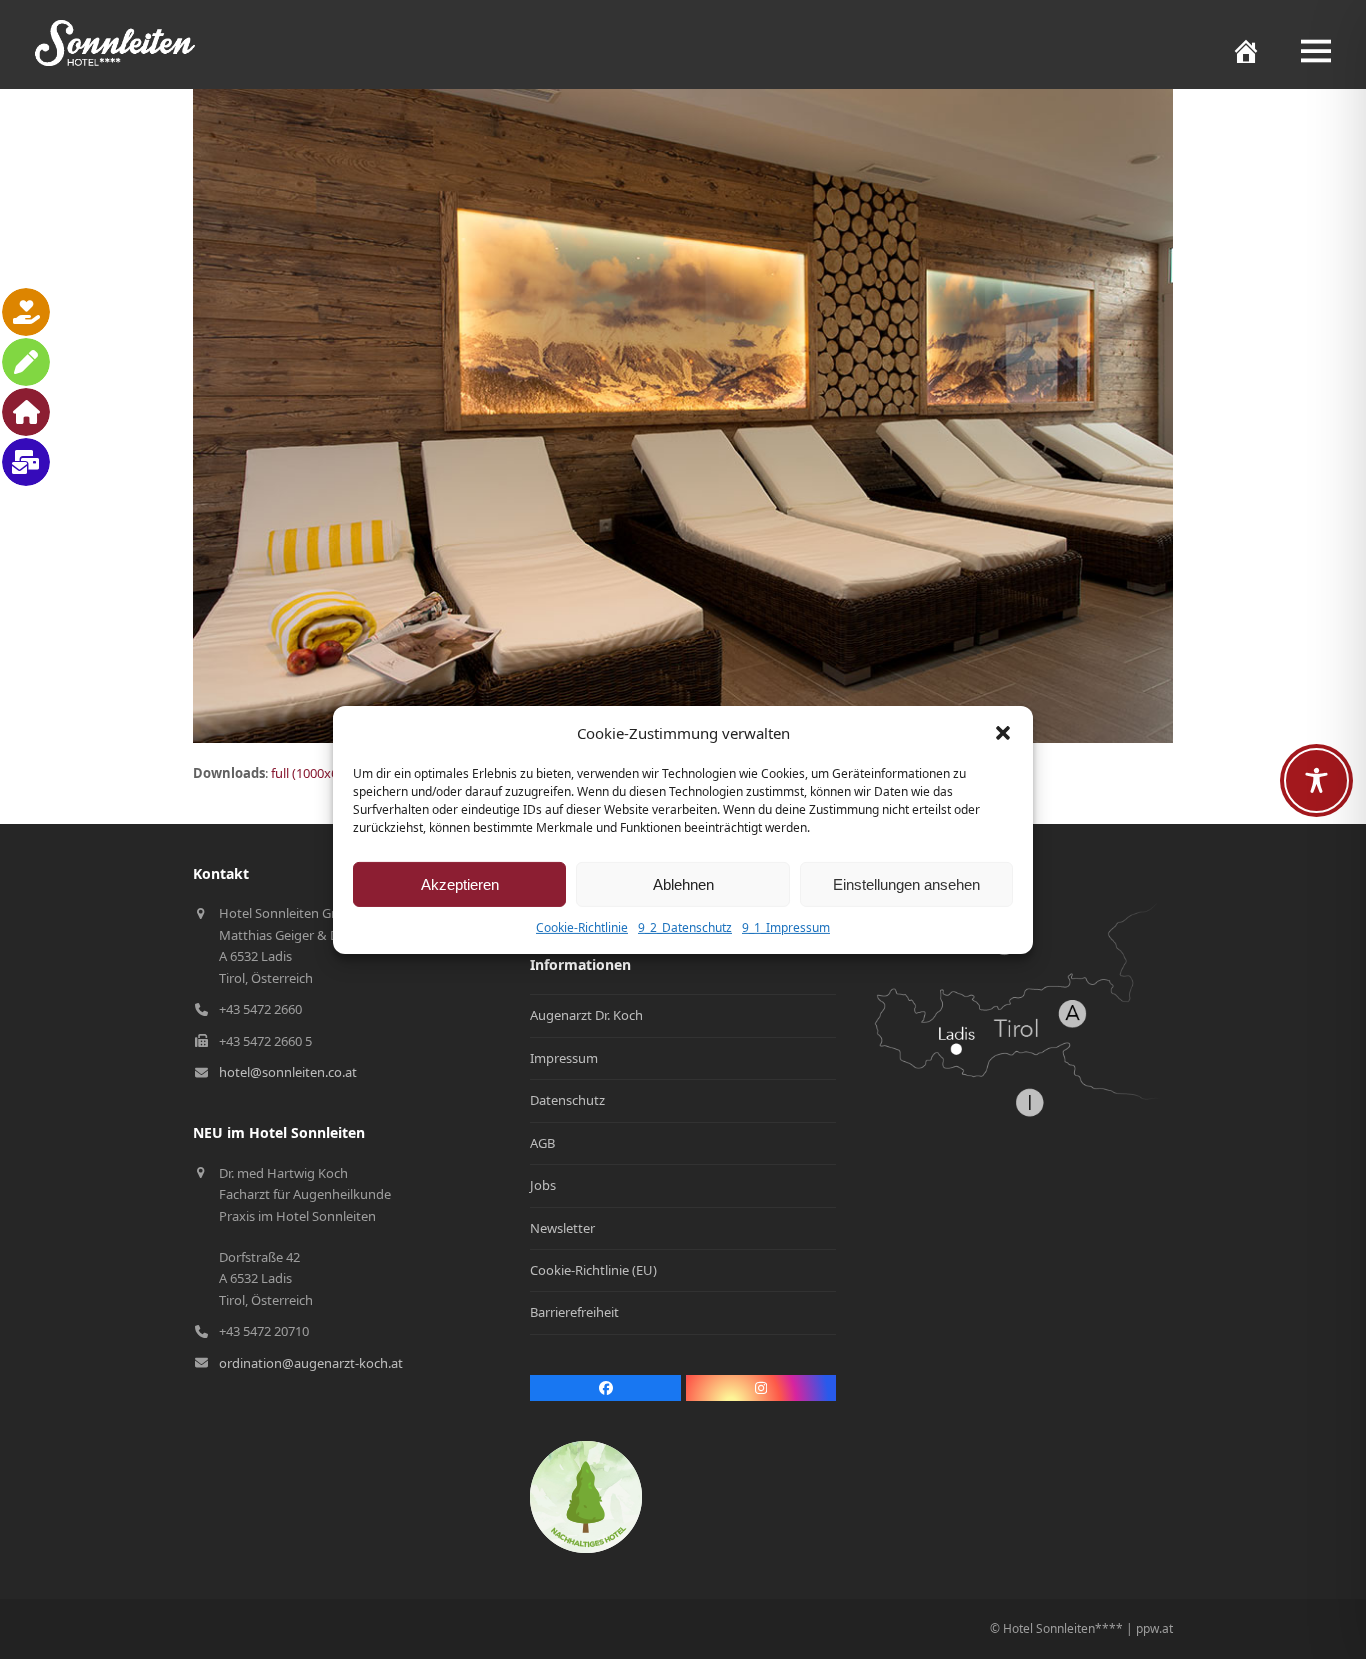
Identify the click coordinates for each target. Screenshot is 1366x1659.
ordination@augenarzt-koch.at (311, 1363)
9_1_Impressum (786, 927)
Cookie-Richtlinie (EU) (593, 1270)
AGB (542, 1143)
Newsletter (562, 1228)
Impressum (564, 1058)
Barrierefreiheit (574, 1312)
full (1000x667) (313, 773)
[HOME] (1236, 51)
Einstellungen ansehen (906, 884)
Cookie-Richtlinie (582, 927)
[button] (1003, 733)
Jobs (543, 1185)
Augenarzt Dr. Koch (586, 1015)
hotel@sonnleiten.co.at (288, 1072)
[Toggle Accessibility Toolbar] (1316, 780)
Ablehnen (683, 884)
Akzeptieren (460, 884)
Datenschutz (567, 1100)
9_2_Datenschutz (685, 927)
